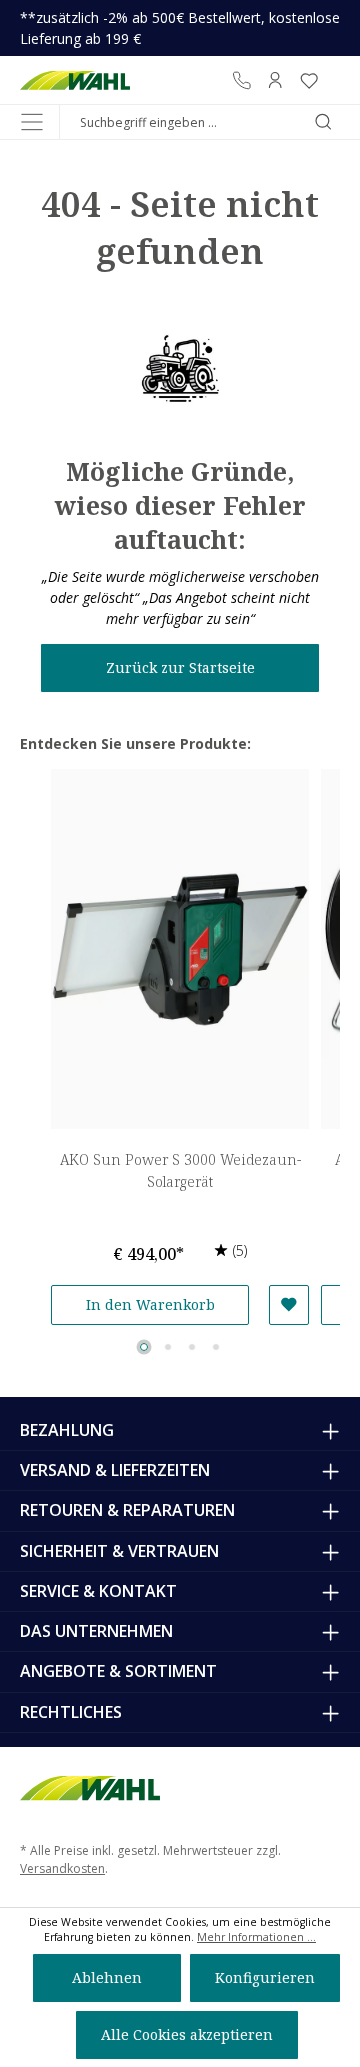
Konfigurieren (265, 1977)
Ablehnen (107, 1977)
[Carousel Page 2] (168, 1347)
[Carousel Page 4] (216, 1347)
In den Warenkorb (150, 1304)
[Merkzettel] (309, 80)
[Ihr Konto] (275, 80)
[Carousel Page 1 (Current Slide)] (144, 1347)
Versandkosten (62, 1868)
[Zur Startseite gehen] (75, 80)
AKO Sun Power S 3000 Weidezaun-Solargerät (180, 1170)
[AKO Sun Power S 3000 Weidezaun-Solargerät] (180, 949)
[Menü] (32, 122)
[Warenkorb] (333, 80)
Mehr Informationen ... (256, 1937)
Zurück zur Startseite (180, 667)
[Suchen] (323, 122)
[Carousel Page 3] (192, 1347)
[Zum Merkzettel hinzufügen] (289, 1305)
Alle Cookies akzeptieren (187, 2034)
